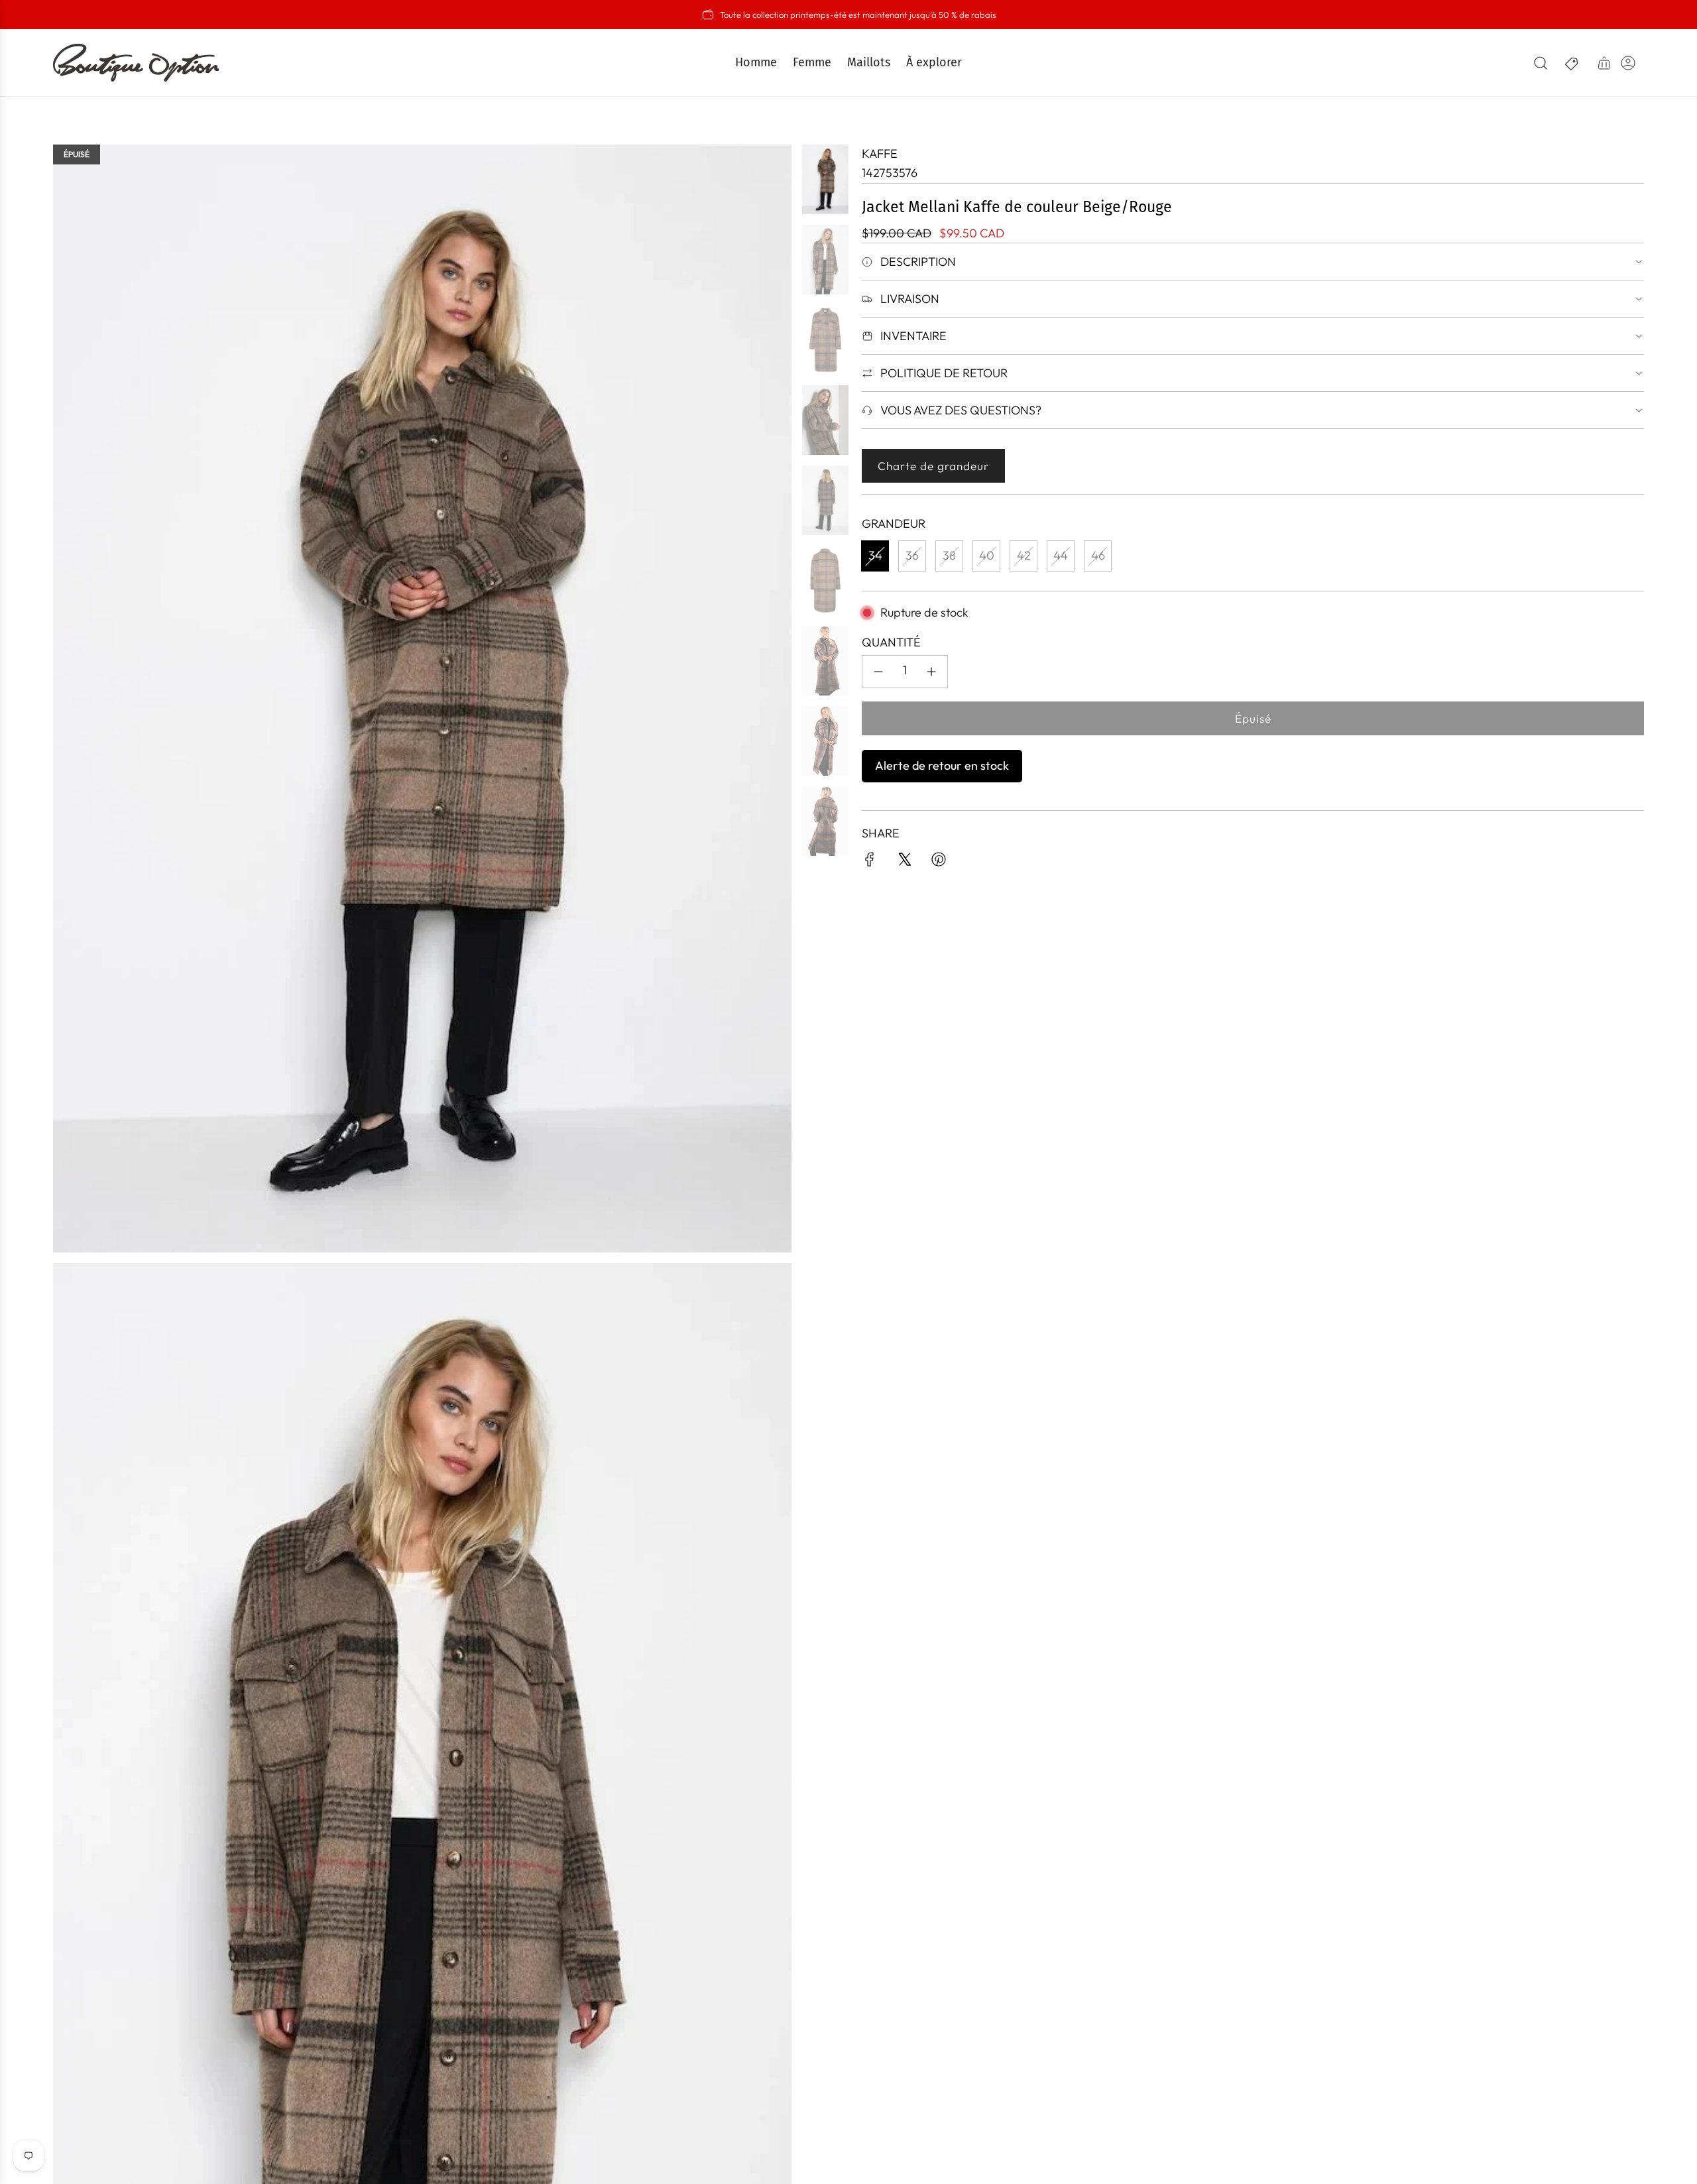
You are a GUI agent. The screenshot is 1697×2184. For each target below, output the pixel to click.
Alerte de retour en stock (942, 765)
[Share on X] (904, 862)
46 (1098, 555)
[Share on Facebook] (870, 862)
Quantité (891, 642)
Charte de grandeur (933, 466)
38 (949, 555)
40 (987, 555)
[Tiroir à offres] (1572, 63)
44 (1061, 555)
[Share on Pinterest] (939, 862)
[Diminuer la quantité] (878, 672)
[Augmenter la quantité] (931, 672)
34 (875, 555)
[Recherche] (1541, 63)
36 (912, 555)
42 (1024, 555)
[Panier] (1604, 63)
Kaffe (880, 153)
